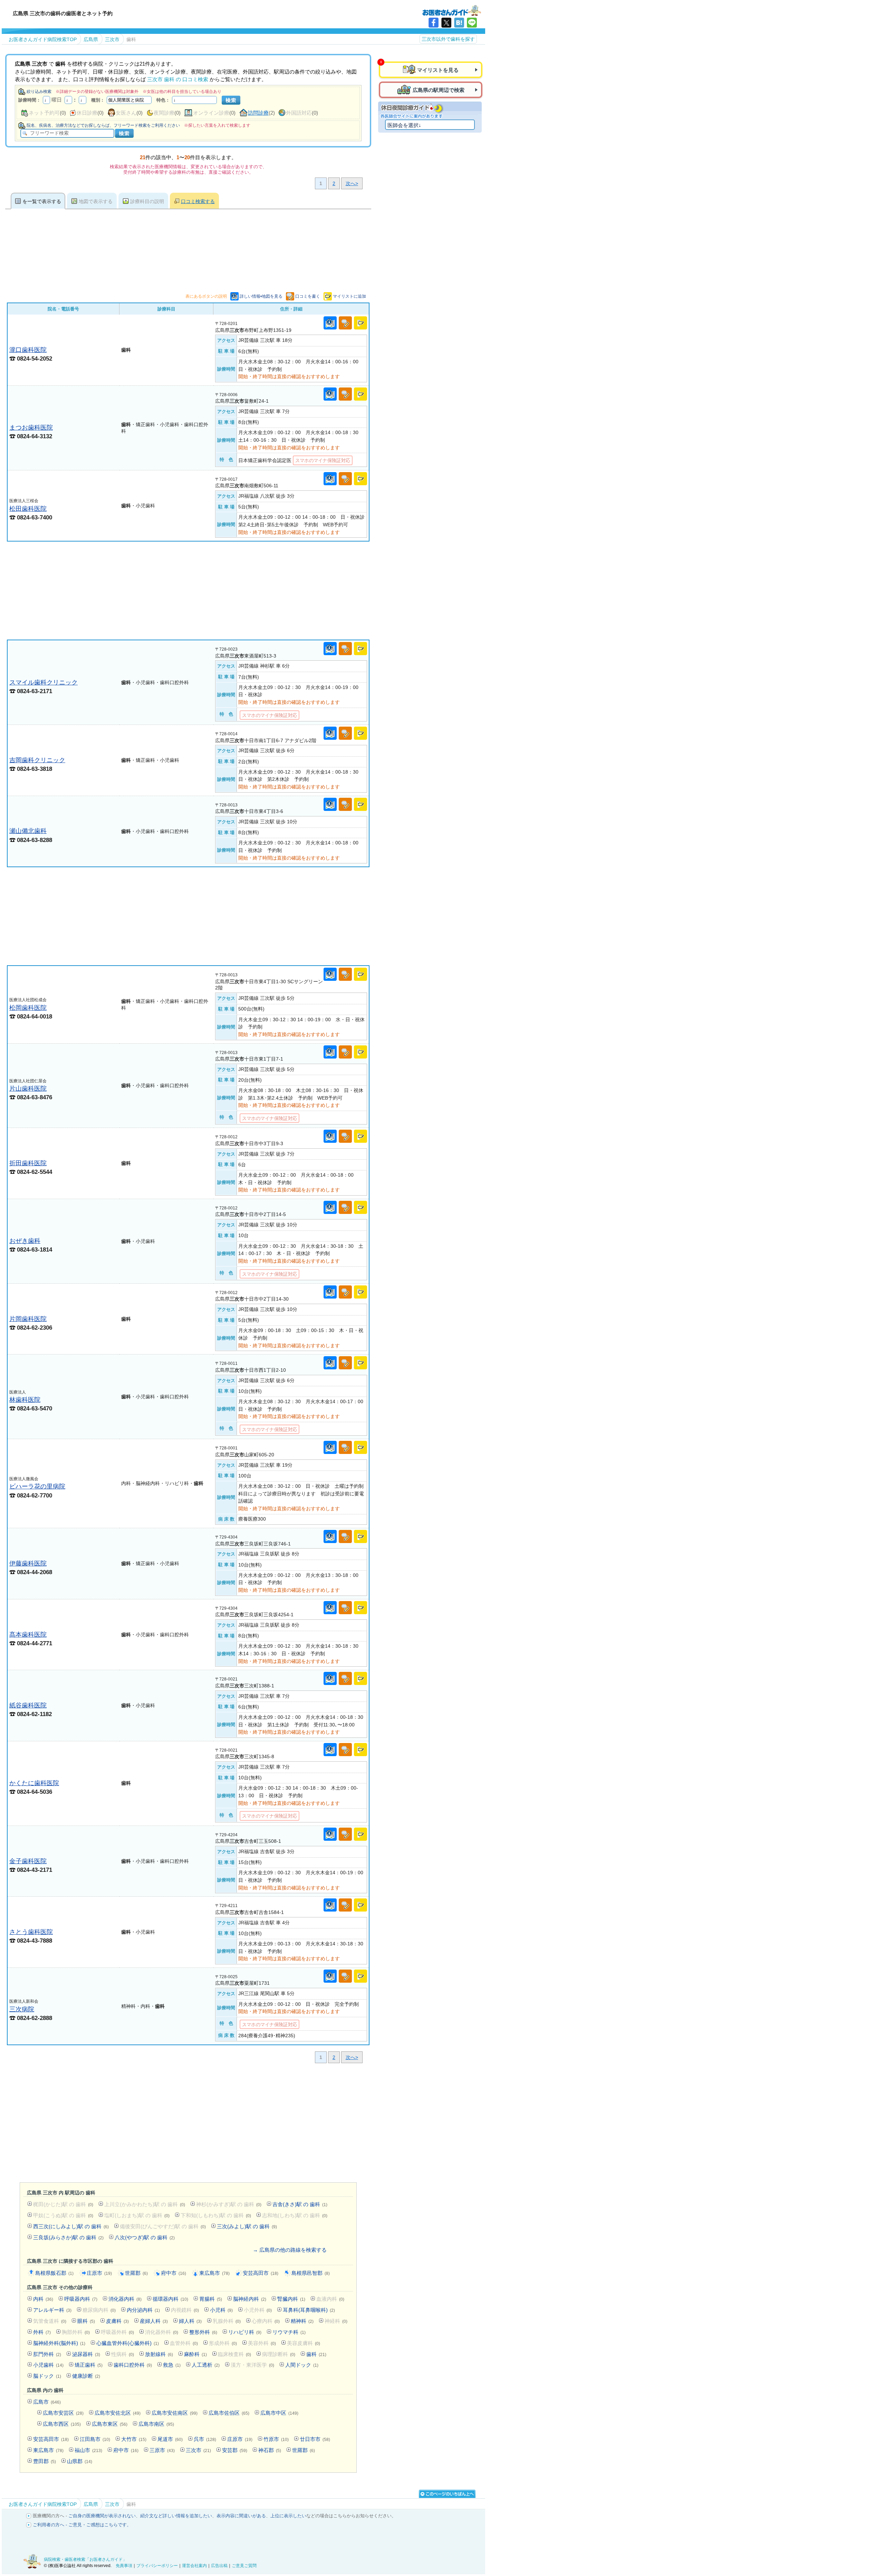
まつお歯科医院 (31, 427)
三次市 (198, 2450)
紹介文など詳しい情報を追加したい (176, 2516)
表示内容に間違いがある (241, 2516)
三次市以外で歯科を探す (448, 39)
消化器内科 (125, 2299)
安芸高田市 (261, 2273)
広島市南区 (156, 2424)
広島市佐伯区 (229, 2413)
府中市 (174, 2273)
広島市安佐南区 (175, 2413)
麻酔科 (195, 2354)
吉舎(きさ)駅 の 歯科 (300, 2204)
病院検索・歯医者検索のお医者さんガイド (452, 10)
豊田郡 (45, 2461)
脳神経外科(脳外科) (59, 2343)
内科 (43, 2299)
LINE (472, 23)
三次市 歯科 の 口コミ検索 (178, 79)
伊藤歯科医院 (28, 1563)
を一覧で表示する (42, 201)
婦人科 (190, 2321)
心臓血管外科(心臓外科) (128, 2343)
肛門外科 (47, 2354)
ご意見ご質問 (244, 2566)
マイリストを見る (438, 70)
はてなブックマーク (459, 23)
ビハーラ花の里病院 (37, 1486)
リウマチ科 (289, 2332)
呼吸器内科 (81, 2299)
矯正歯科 (89, 2365)
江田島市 (95, 2439)
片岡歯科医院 (28, 1319)
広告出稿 (219, 2566)
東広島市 (214, 2273)
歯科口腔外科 (133, 2365)
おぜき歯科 (25, 1241)
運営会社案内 (194, 2566)
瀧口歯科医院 (28, 350)
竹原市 (276, 2439)
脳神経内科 (250, 2299)
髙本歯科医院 (28, 1634)
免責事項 (124, 2566)
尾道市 (170, 2439)
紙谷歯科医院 (28, 1705)
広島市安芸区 (63, 2413)
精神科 (302, 2321)
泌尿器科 (86, 2354)
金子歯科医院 (28, 1861)
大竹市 (134, 2439)
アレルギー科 (52, 2310)
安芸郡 (235, 2450)
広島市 (47, 2402)
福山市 (88, 2450)
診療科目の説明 (147, 201)
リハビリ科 (245, 2332)
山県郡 (80, 2461)
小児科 (221, 2310)
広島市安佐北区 (118, 2413)
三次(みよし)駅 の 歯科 (247, 2226)
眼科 (86, 2321)
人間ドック (302, 2365)
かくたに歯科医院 (34, 1783)
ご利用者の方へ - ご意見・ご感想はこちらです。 (82, 2525)
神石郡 (270, 2450)
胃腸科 (211, 2299)
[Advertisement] (188, 591)
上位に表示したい (288, 2516)
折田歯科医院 (28, 1163)
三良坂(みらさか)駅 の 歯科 (68, 2237)
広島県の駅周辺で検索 (439, 90)
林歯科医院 (25, 1400)
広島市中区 (279, 2413)
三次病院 (22, 2009)
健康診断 (86, 2376)
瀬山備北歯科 (28, 831)
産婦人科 (154, 2321)
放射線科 (159, 2354)
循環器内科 (170, 2299)
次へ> (352, 183)
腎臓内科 (291, 2299)
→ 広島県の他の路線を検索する (290, 2250)
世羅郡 (136, 2273)
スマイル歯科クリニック (44, 682)
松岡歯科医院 (28, 1008)
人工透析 (206, 2365)
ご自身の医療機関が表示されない (102, 2516)
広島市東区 (110, 2424)
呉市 (205, 2439)
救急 (172, 2365)
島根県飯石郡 (54, 2273)
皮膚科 (117, 2321)
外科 (42, 2332)
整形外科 (203, 2332)
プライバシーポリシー (157, 2566)
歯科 (316, 2354)
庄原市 (99, 2273)
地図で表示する (96, 201)
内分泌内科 (143, 2310)
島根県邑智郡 (311, 2273)
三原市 (162, 2450)
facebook (434, 23)
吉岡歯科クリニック (37, 760)
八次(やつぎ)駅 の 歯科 (145, 2237)
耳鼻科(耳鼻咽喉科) (309, 2310)
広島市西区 (62, 2424)
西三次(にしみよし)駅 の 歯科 (71, 2226)
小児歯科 (48, 2365)
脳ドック (47, 2376)
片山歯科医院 (28, 1088)
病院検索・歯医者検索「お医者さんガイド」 (85, 2559)
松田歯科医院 (28, 509)
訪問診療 (258, 113)
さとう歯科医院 (31, 1932)
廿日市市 (315, 2439)
